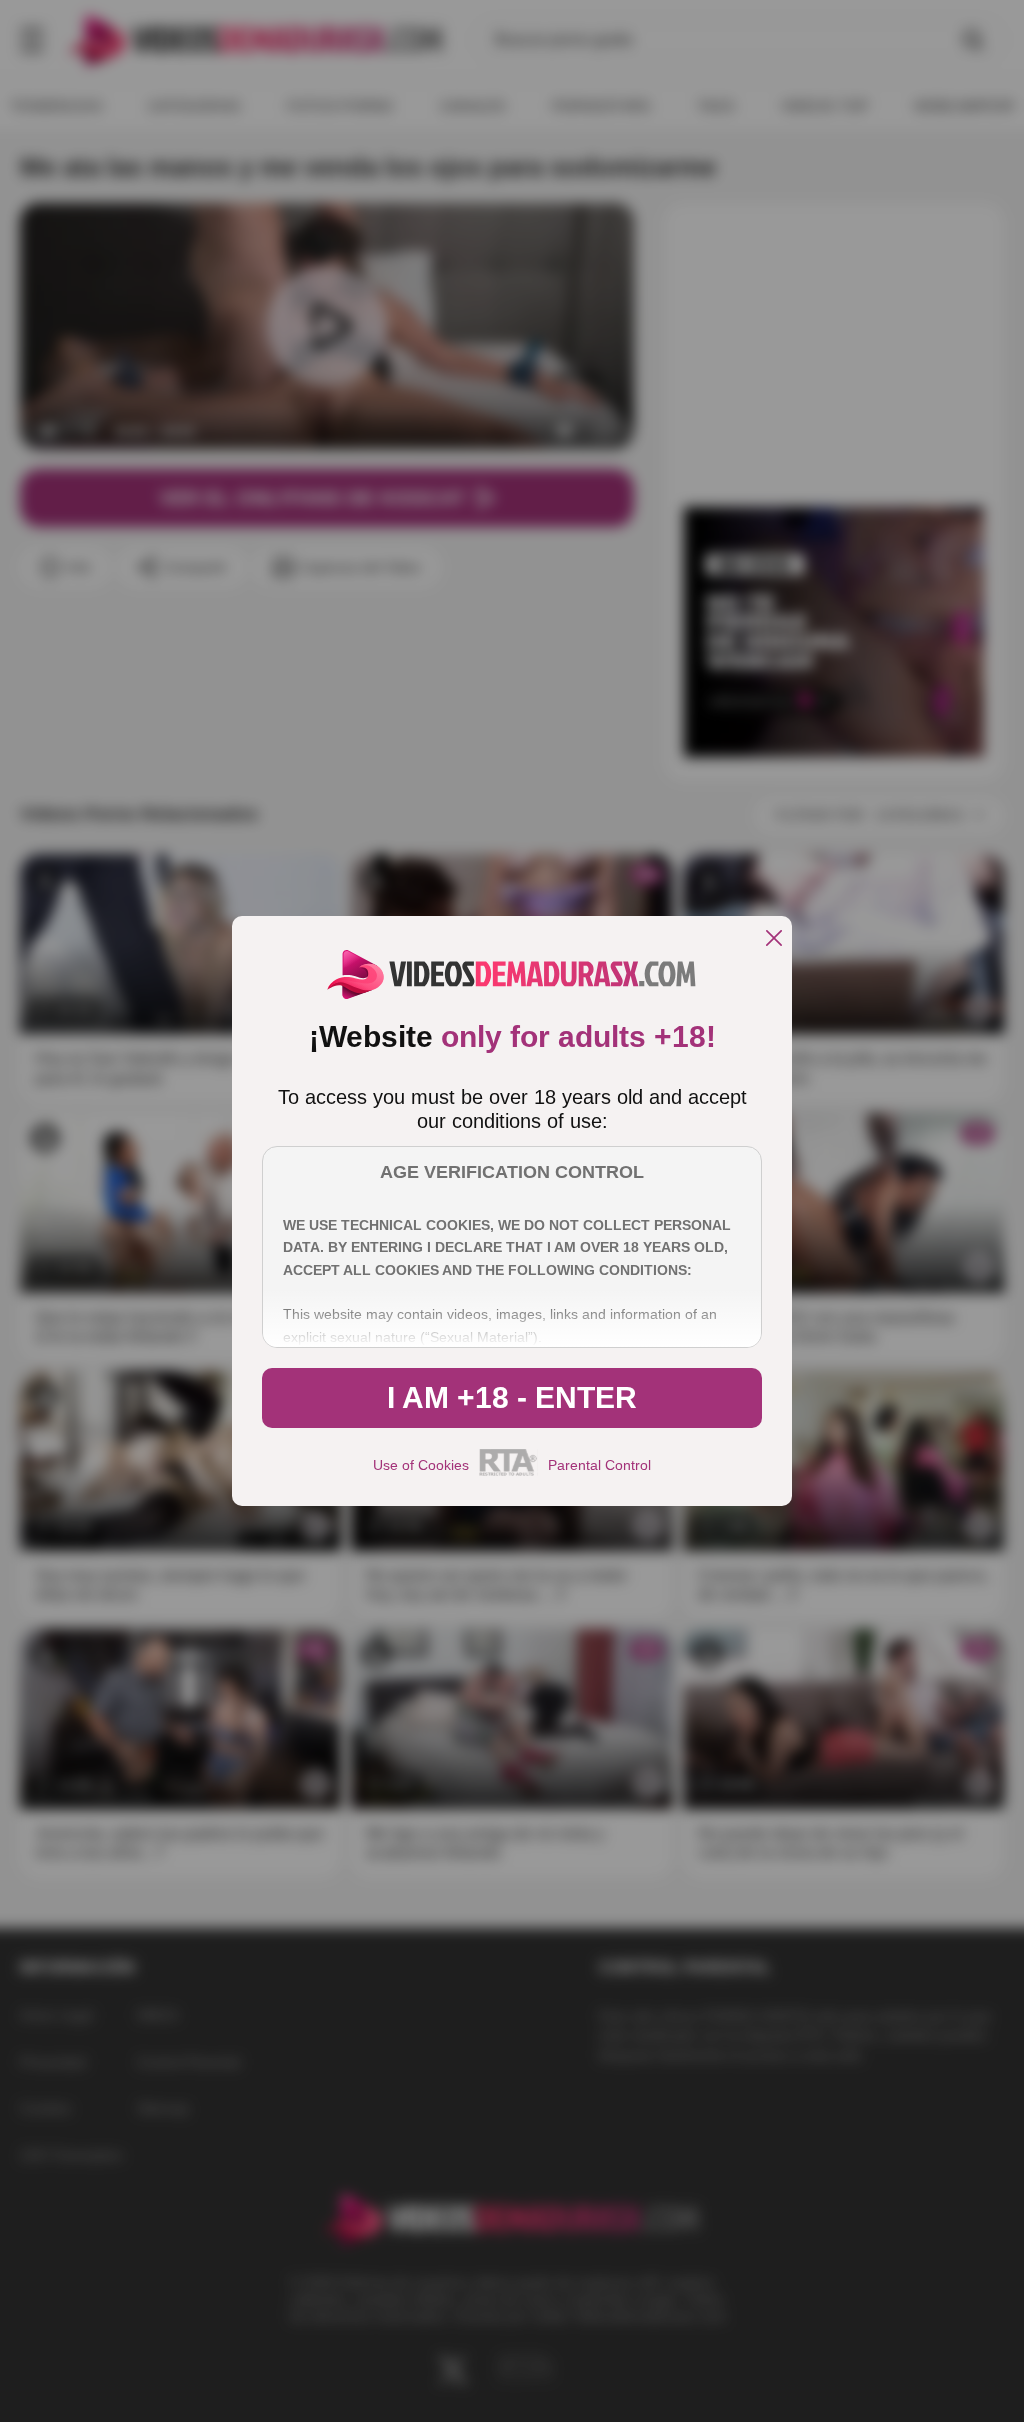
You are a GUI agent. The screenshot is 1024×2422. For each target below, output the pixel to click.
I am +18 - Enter (512, 1397)
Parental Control (599, 1465)
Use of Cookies (421, 1465)
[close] (774, 939)
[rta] (508, 1473)
